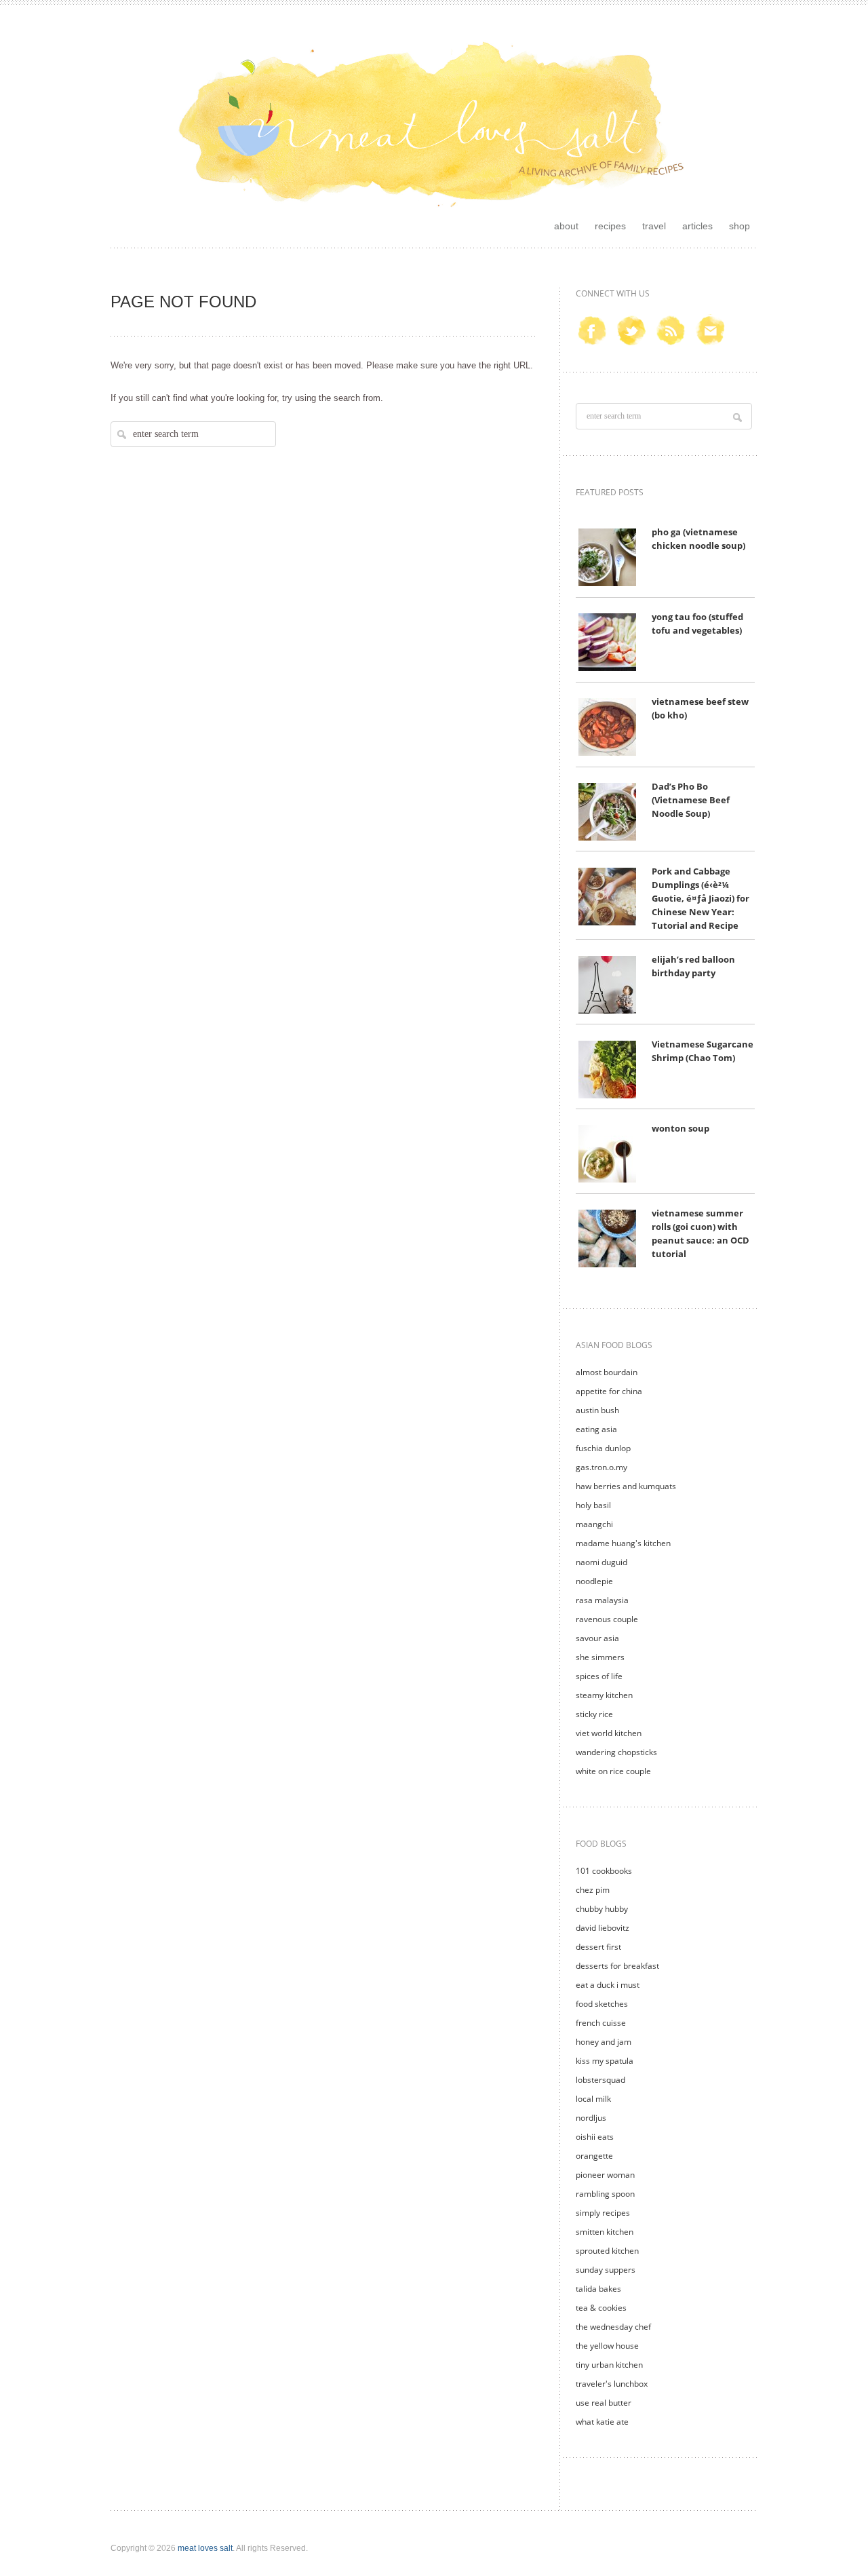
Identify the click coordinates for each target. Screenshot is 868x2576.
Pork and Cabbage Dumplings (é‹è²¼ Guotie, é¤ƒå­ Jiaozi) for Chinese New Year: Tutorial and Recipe (701, 899)
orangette (594, 2156)
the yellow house (607, 2346)
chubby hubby (602, 1909)
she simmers (600, 1657)
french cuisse (601, 2023)
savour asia (597, 1638)
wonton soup (680, 1129)
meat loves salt (205, 2548)
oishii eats (595, 2137)
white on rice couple (613, 1771)
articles (697, 226)
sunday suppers (606, 2270)
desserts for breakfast (617, 1966)
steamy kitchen (604, 1695)
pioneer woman (605, 2175)
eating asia (596, 1429)
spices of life (599, 1676)
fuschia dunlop (603, 1448)
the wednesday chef (613, 2327)
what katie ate (602, 2422)
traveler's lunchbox (612, 2384)
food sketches (602, 2004)
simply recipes (603, 2213)
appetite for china (609, 1391)
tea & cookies (601, 2308)
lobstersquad (600, 2080)
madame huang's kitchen (623, 1543)
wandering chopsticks (616, 1752)
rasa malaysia (602, 1600)
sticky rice (594, 1714)
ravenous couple (607, 1619)
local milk (593, 2099)
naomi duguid (601, 1562)
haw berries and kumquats (626, 1486)
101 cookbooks (604, 1871)
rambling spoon (605, 2194)
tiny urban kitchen (609, 2365)
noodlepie (594, 1581)
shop (739, 226)
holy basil (593, 1505)
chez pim (593, 1890)
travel (654, 226)
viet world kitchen (609, 1733)
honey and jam (604, 2042)
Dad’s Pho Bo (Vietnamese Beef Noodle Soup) (691, 800)
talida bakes (598, 2289)
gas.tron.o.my (601, 1467)
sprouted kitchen (607, 2251)
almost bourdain (607, 1372)
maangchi (594, 1524)
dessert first (598, 1947)
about (566, 226)
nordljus (591, 2118)
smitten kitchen (605, 2232)
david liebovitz (603, 1928)
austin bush (597, 1410)
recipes (610, 226)
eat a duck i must (608, 1985)
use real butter (604, 2403)
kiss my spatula (605, 2061)
